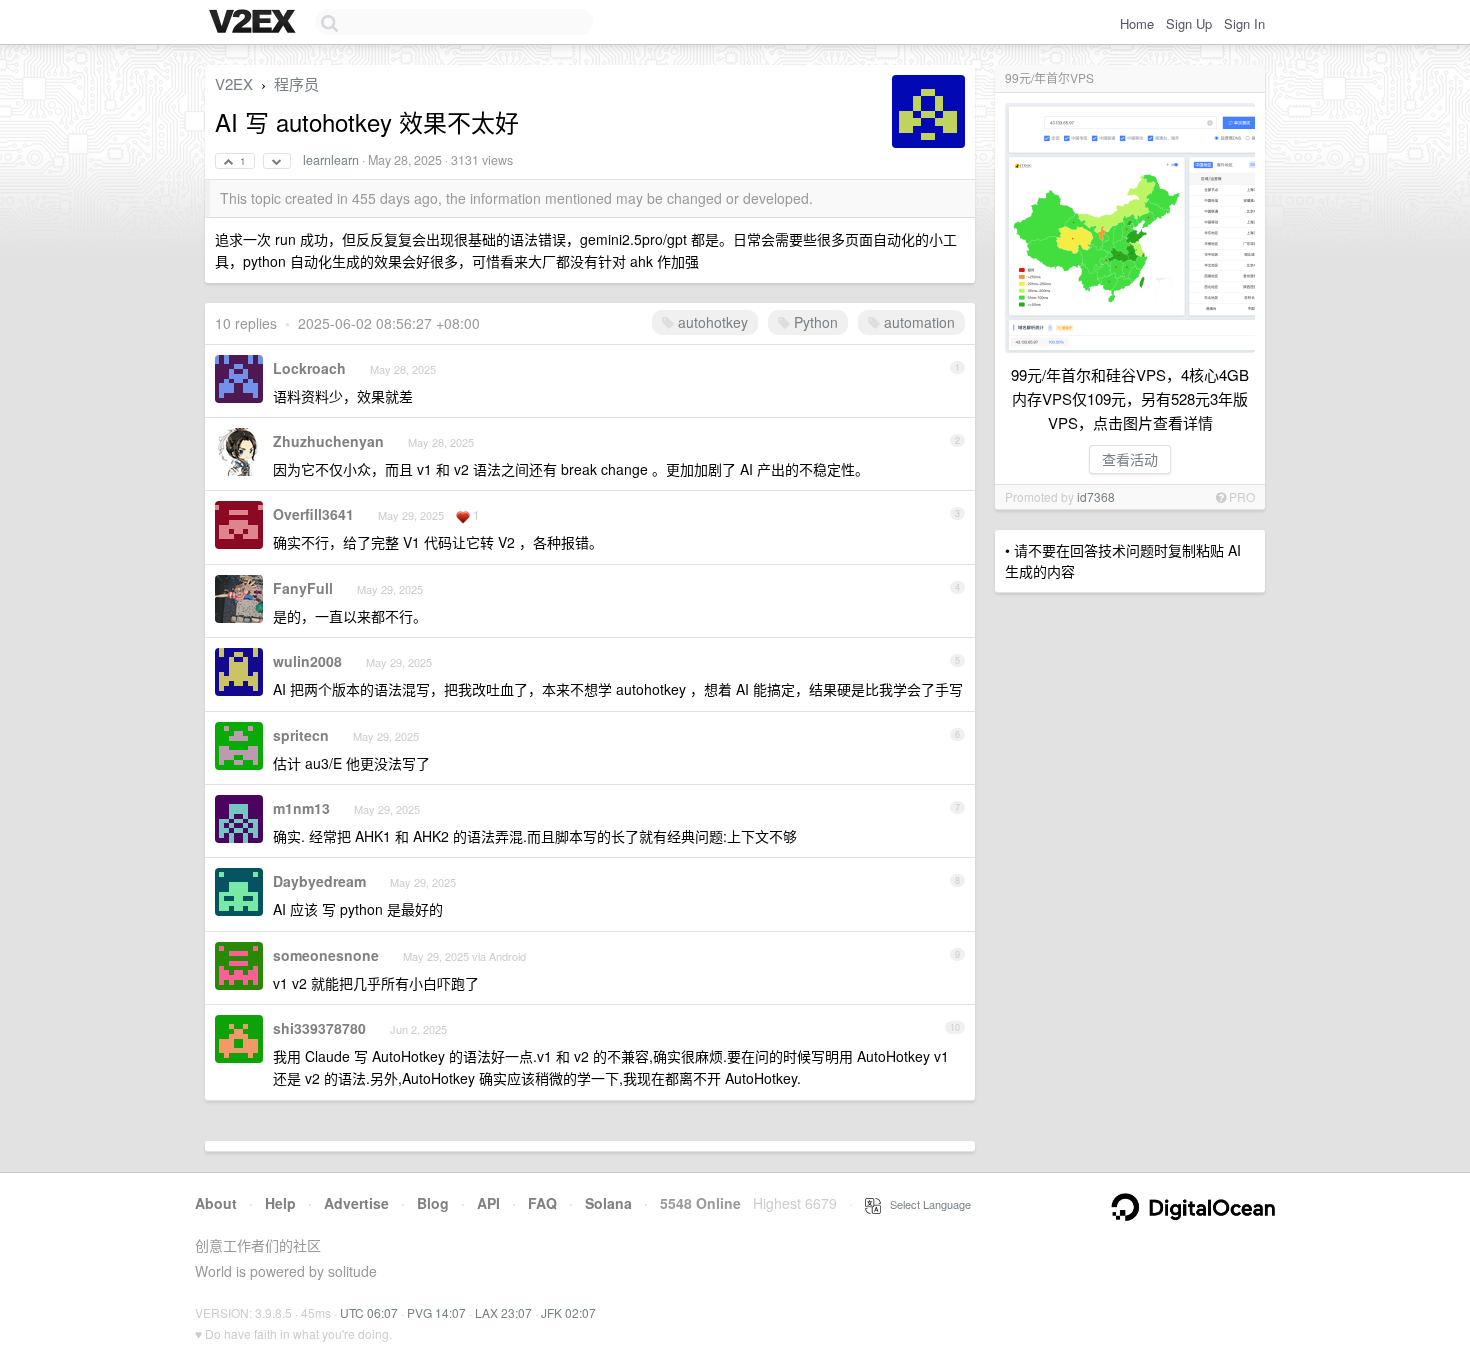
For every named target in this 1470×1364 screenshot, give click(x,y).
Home (1137, 23)
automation (917, 322)
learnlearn (331, 160)
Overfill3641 (313, 514)
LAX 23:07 (503, 1312)
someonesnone (326, 955)
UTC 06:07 (369, 1312)
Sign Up (1189, 23)
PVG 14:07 (436, 1312)
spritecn (301, 735)
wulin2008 (307, 661)
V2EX (234, 83)
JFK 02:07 (568, 1312)
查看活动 (1130, 459)
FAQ (542, 1203)
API (488, 1203)
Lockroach (309, 368)
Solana (608, 1203)
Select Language (926, 1204)
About (216, 1203)
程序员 (296, 83)
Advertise (356, 1203)
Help (280, 1203)
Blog (433, 1203)
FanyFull (303, 588)
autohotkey (711, 322)
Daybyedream (319, 881)
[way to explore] (255, 23)
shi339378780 (319, 1028)
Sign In (1244, 23)
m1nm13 (301, 808)
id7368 (1096, 496)
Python (814, 322)
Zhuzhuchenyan (328, 441)
